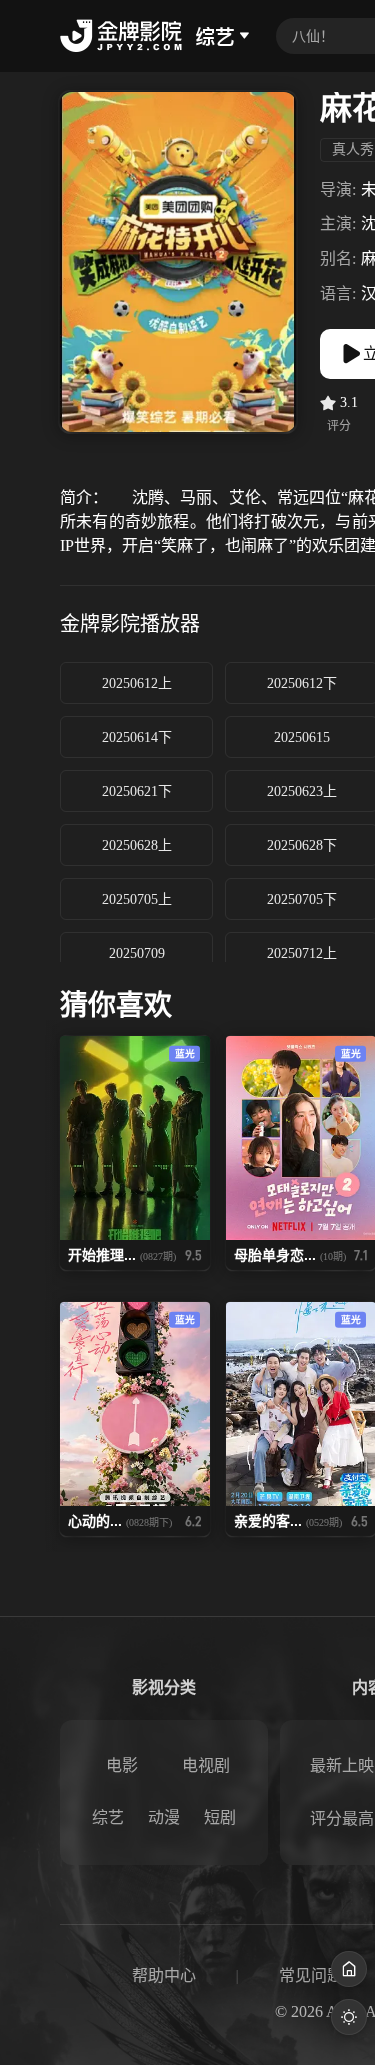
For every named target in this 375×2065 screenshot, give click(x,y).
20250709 (137, 953)
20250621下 (137, 791)
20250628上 (137, 845)
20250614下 (137, 737)
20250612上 (137, 683)
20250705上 (137, 899)
